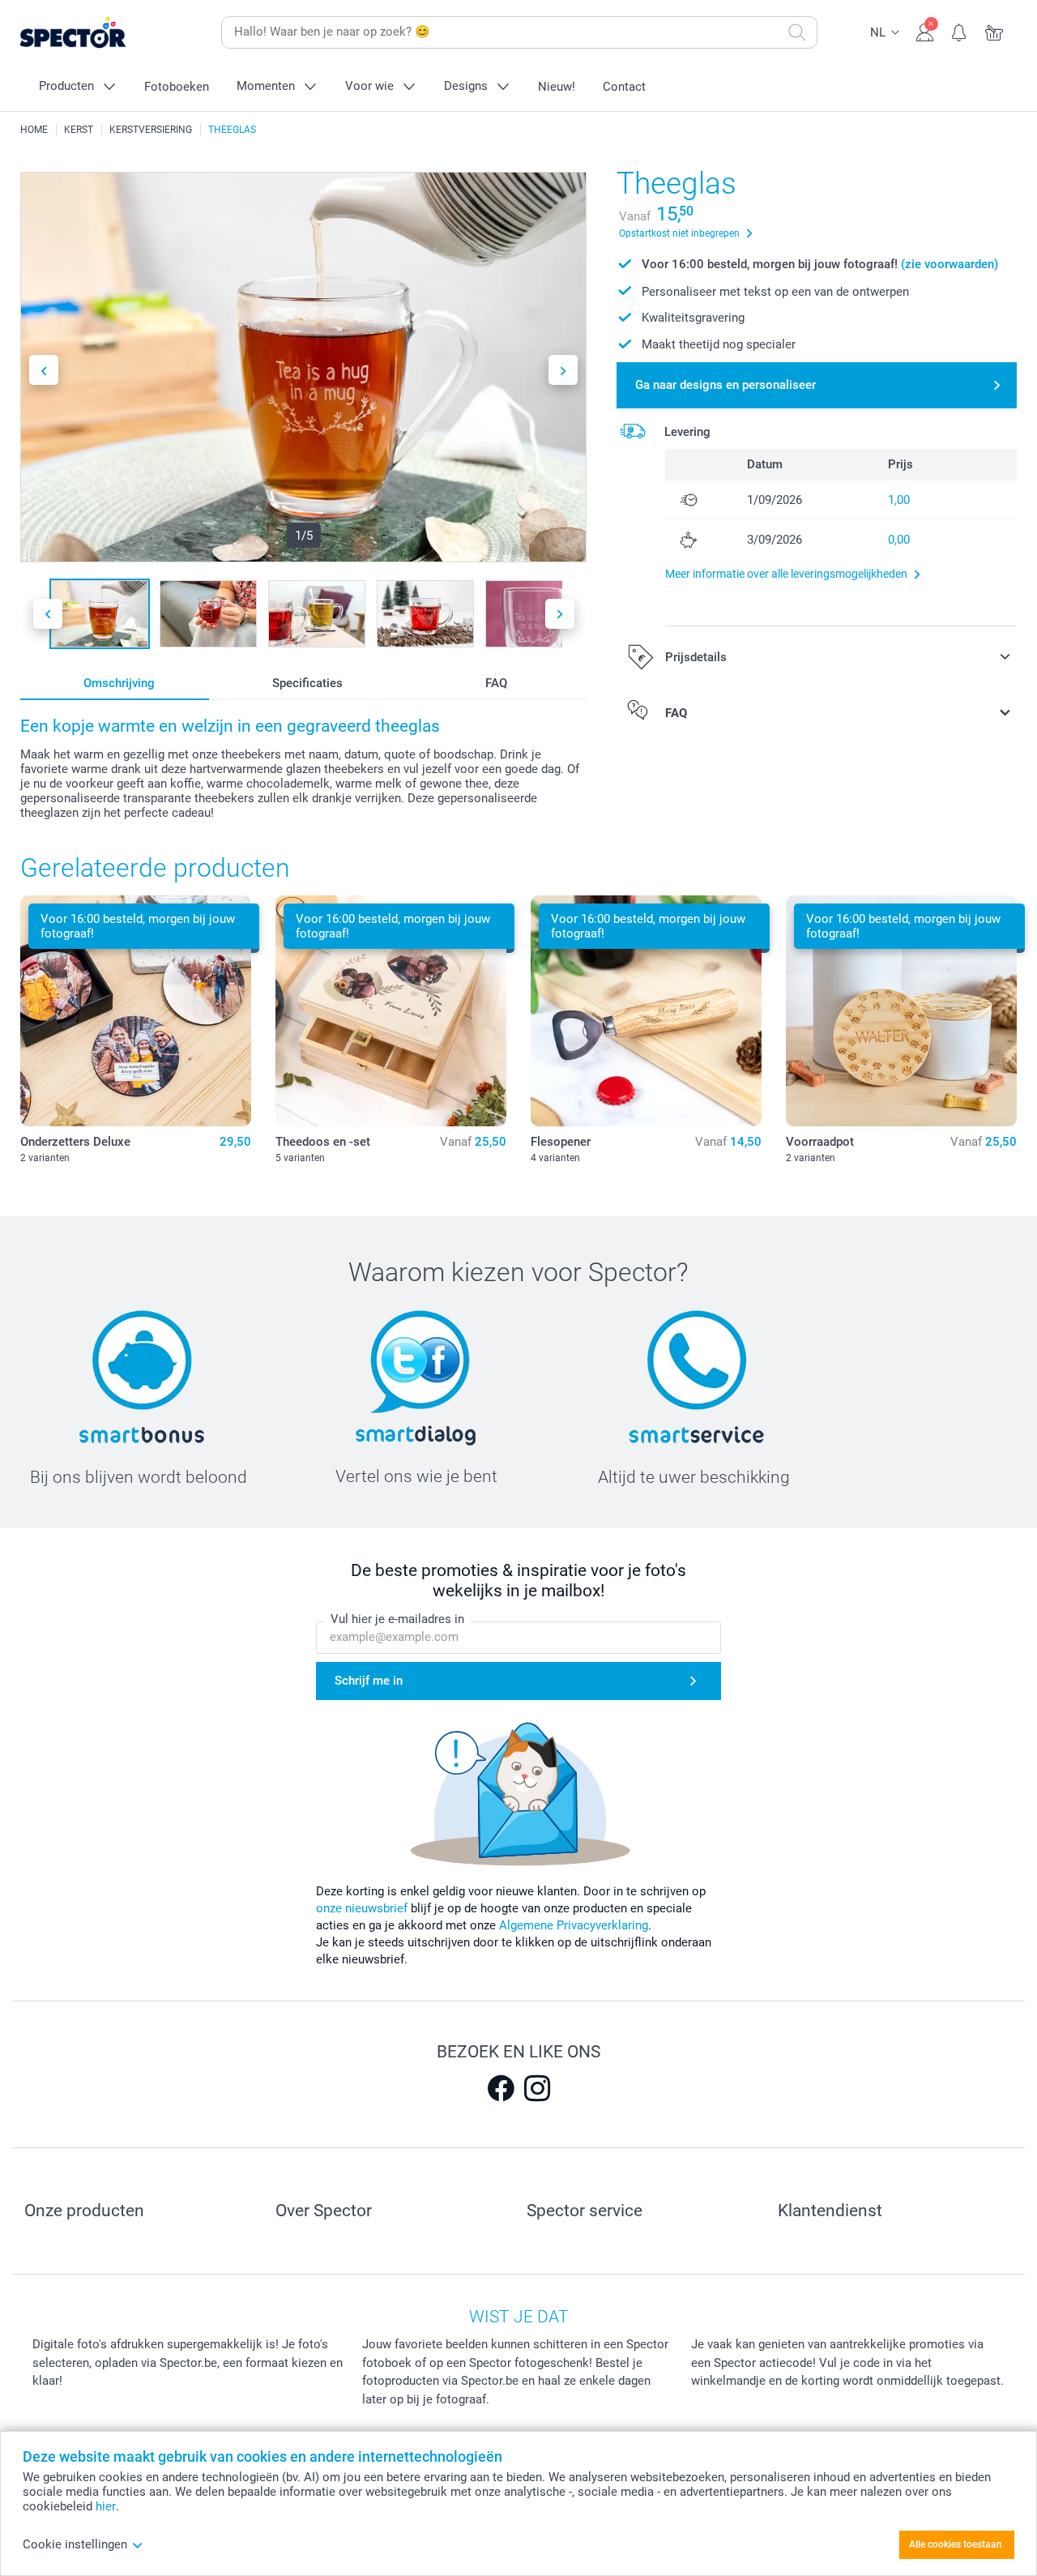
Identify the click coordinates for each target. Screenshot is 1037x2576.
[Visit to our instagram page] (537, 2088)
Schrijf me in (369, 1681)
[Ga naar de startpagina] (98, 33)
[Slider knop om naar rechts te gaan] (563, 370)
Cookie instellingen (75, 2544)
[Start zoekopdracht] (797, 32)
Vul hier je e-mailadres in (397, 1619)
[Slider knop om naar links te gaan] (44, 370)
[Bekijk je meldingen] (960, 31)
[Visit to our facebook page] (501, 2088)
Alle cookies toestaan (956, 2544)
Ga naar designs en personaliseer (725, 385)
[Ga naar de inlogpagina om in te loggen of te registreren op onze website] (925, 31)
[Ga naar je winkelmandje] (994, 31)
